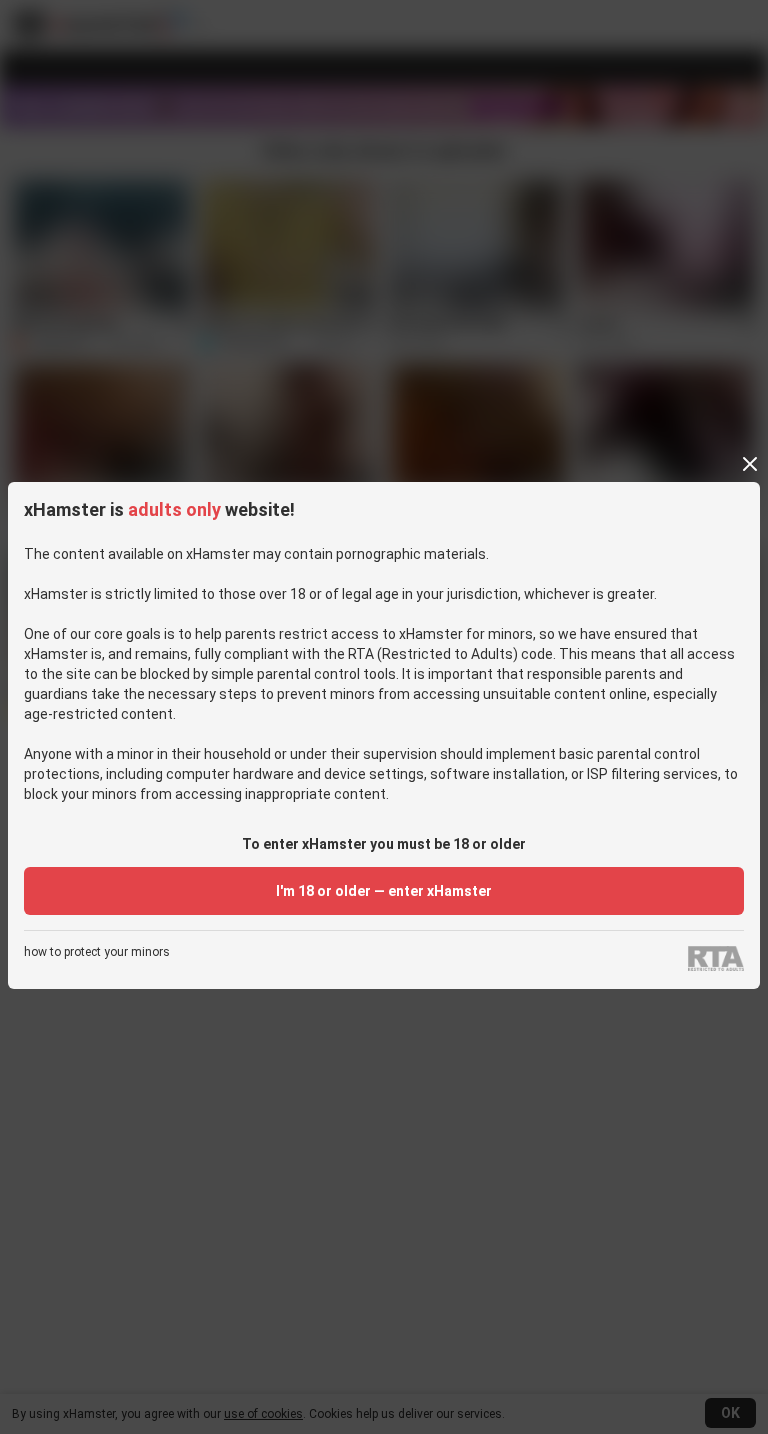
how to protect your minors (97, 952)
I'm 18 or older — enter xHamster (384, 891)
